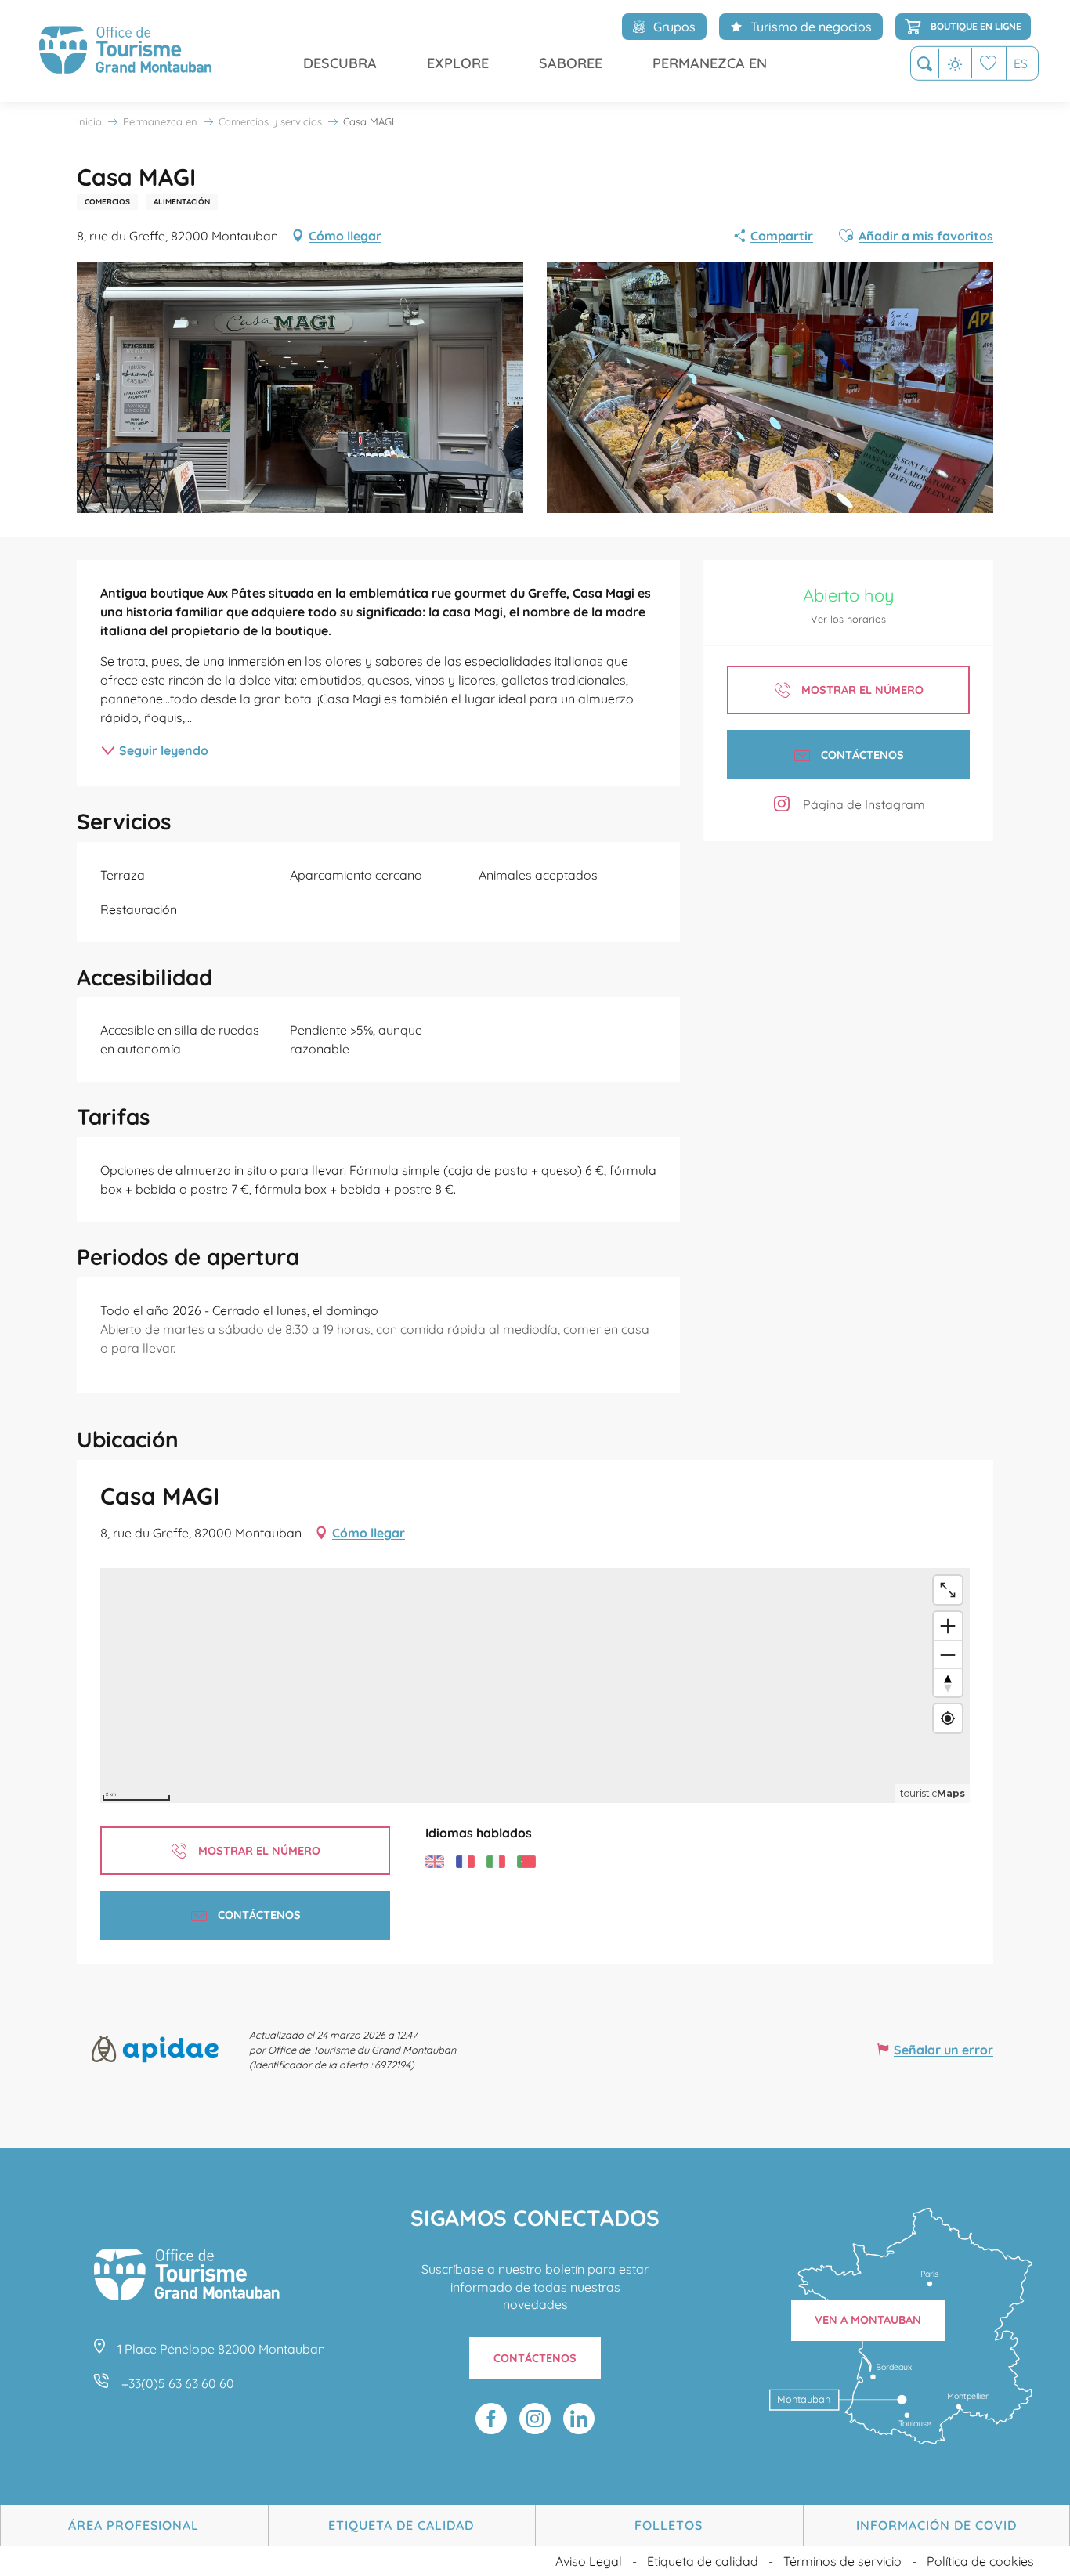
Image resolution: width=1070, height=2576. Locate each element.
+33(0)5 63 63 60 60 (178, 2383)
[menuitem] (125, 51)
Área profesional (134, 2525)
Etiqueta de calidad (401, 2525)
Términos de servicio (842, 2561)
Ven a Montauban (868, 2320)
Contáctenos (535, 2358)
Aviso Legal (589, 2561)
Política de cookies (980, 2561)
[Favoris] (989, 63)
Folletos (669, 2525)
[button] (925, 64)
